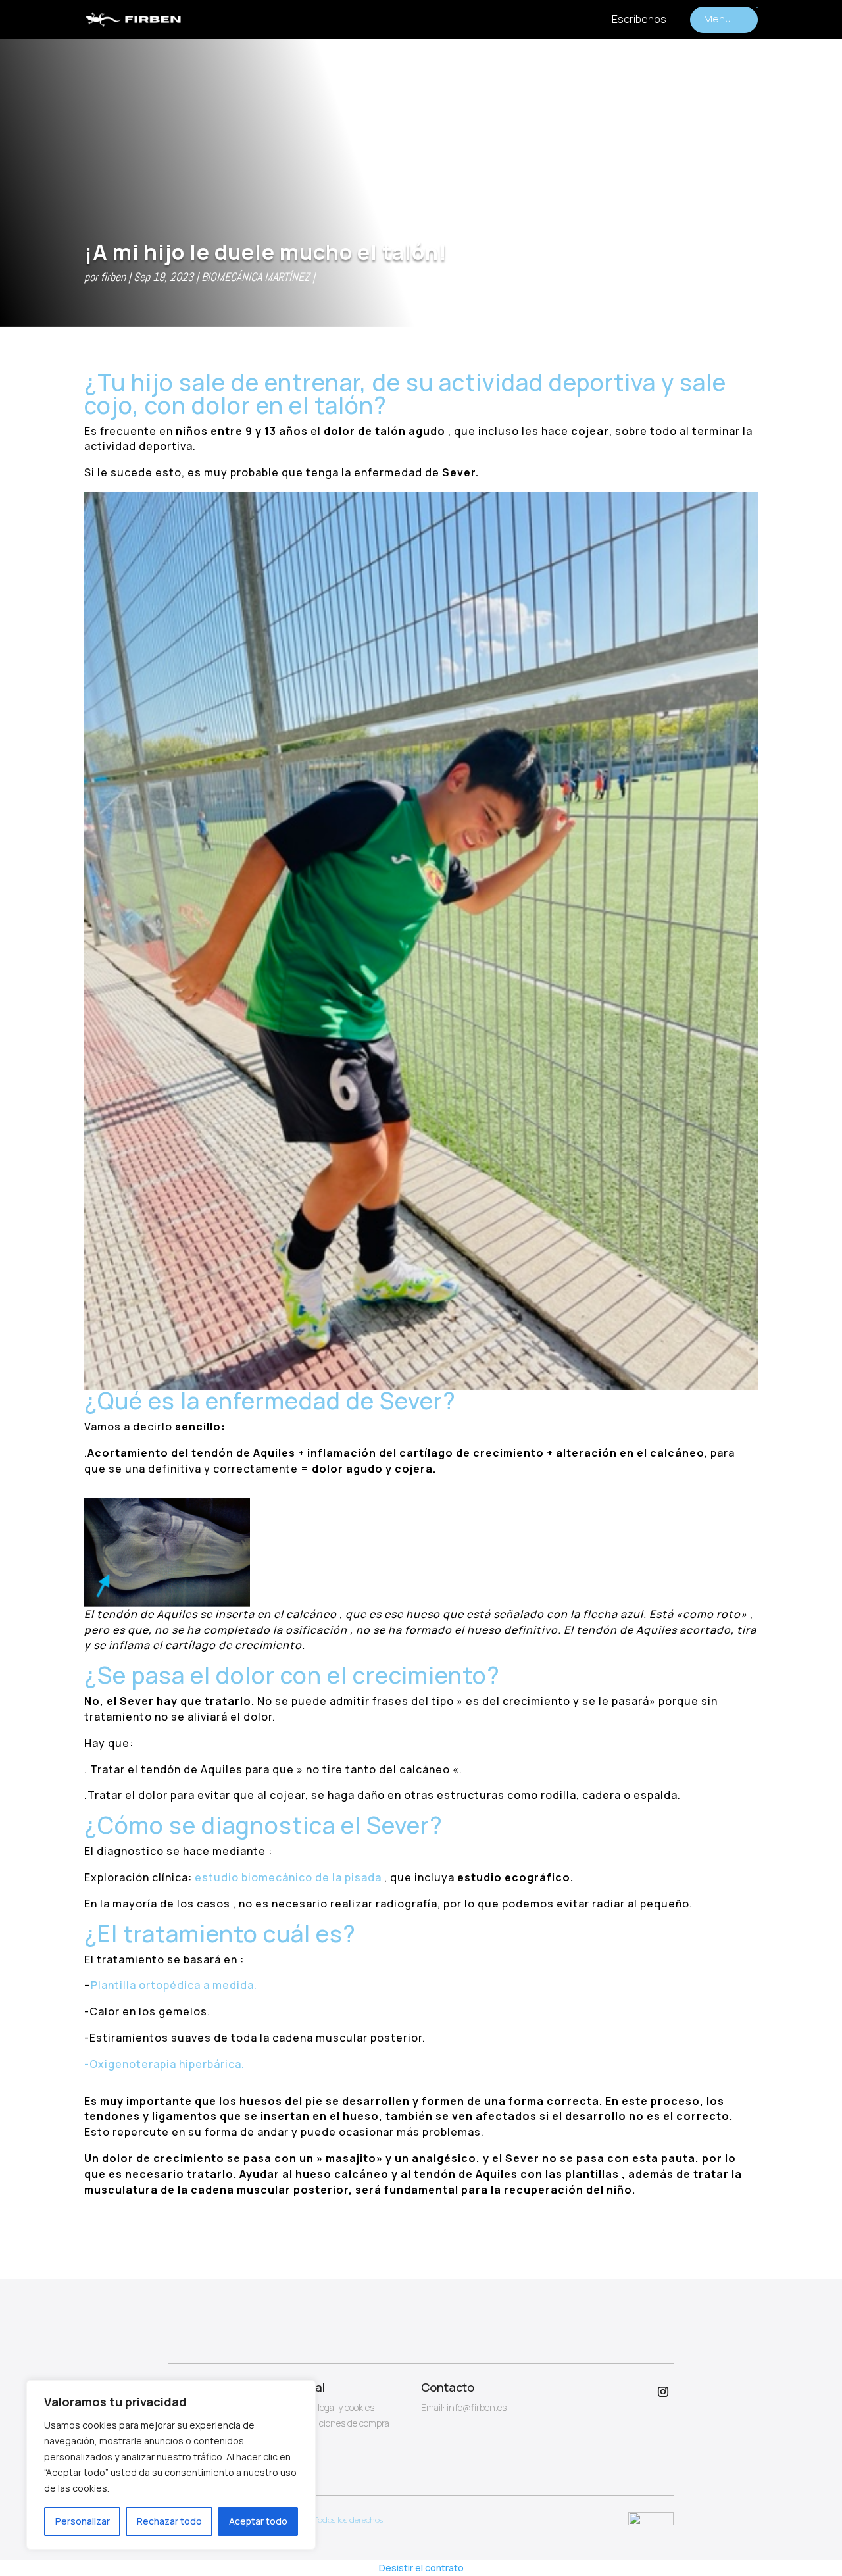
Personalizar (83, 2521)
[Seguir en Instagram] (663, 2392)
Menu (717, 19)
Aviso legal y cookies (334, 2407)
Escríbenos (639, 19)
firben (113, 277)
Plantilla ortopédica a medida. (174, 1985)
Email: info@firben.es (464, 2407)
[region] (171, 2465)
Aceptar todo (258, 2521)
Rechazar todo (169, 2521)
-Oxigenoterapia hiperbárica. (164, 2064)
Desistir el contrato (421, 2568)
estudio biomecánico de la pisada (289, 1877)
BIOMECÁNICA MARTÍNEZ (256, 277)
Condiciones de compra (342, 2423)
